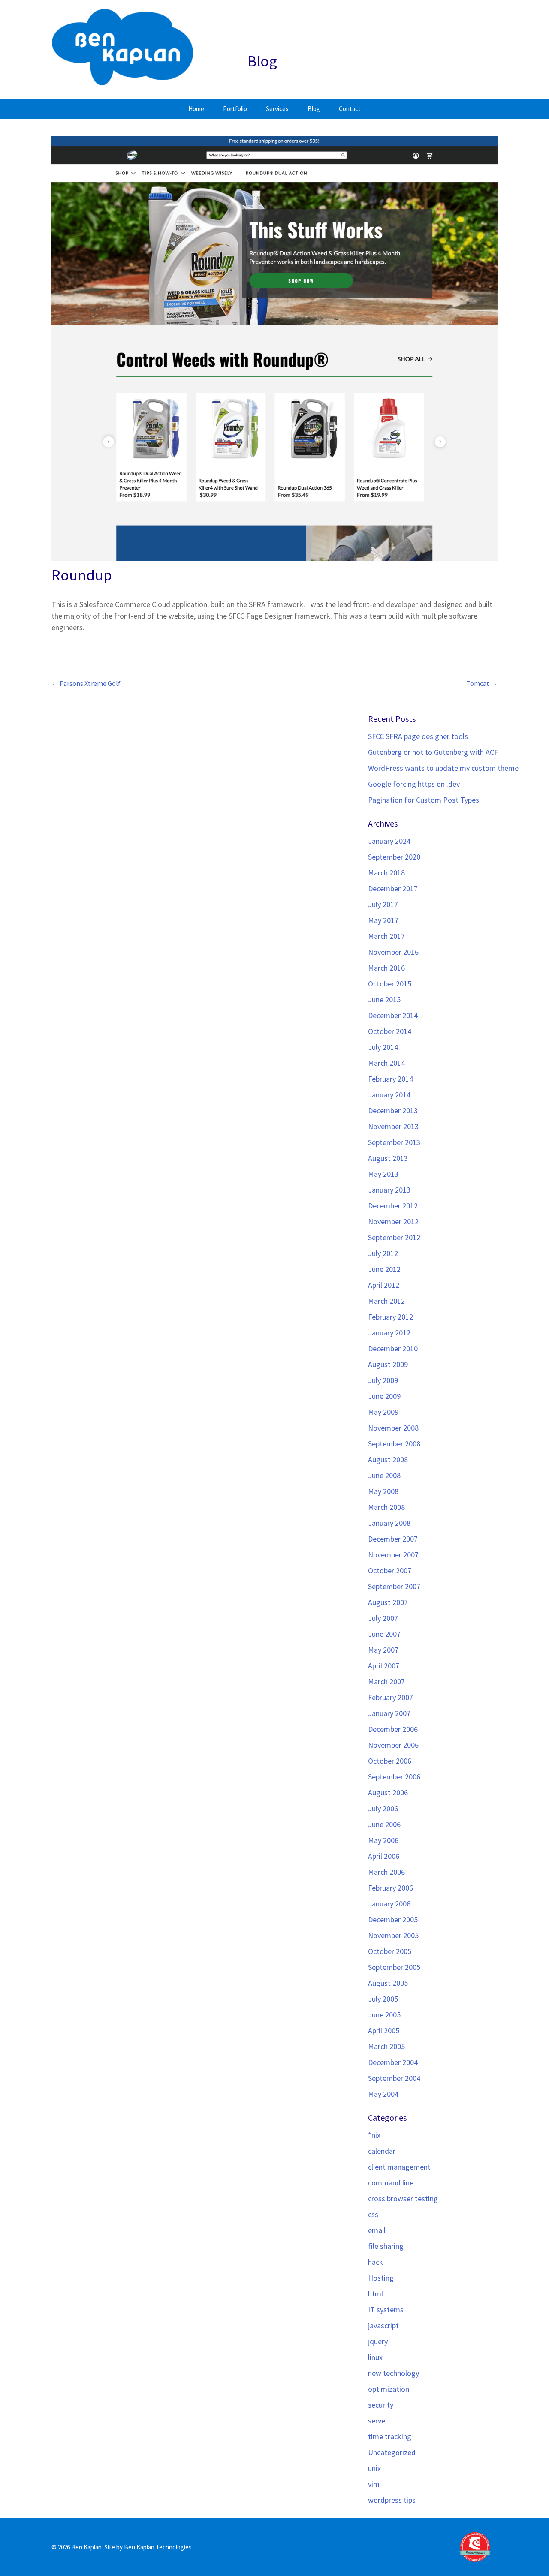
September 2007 (394, 1586)
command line (391, 2183)
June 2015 (384, 999)
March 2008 (386, 1507)
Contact (350, 109)
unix (374, 2468)
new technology (394, 2373)
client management (399, 2167)
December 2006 (393, 1729)
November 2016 (393, 952)
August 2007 (388, 1602)
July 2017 (383, 904)
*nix (374, 2135)
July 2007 (383, 1618)
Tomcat (482, 684)
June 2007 (384, 1634)
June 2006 (384, 1824)
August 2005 (388, 1983)
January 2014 (389, 1095)
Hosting (381, 2278)
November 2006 (393, 1745)
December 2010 (393, 1348)
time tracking (390, 2436)
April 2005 (384, 2030)
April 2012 (384, 1285)
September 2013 (394, 1142)
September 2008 (394, 1444)
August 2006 (388, 1793)
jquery (378, 2341)
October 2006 (390, 1761)
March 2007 (386, 1682)
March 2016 (386, 968)
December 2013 (393, 1111)
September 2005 (394, 1967)
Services (277, 109)
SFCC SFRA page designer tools (418, 736)
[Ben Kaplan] (123, 49)
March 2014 (386, 1063)
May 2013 (383, 1174)
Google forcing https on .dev (414, 784)
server (378, 2421)
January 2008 (389, 1523)
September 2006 (394, 1777)
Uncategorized (392, 2452)
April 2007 (384, 1666)
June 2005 (384, 2015)
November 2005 (393, 1935)
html (376, 2294)
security (381, 2405)
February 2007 (391, 1697)
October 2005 (390, 1951)
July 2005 (383, 1999)
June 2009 (384, 1396)
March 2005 (386, 2046)
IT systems (386, 2310)
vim (374, 2484)
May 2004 (383, 2094)
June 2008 (384, 1475)
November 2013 (393, 1126)
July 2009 (383, 1380)
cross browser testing (403, 2199)
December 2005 (393, 1919)
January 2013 (389, 1190)
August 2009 (388, 1364)
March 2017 (386, 936)
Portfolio (235, 109)
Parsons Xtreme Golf (86, 684)
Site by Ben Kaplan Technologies (148, 2547)
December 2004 (393, 2062)
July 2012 (383, 1253)
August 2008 (388, 1459)
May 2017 (383, 920)
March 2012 (386, 1301)
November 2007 (393, 1555)
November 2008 (393, 1428)
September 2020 (394, 857)
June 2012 (384, 1269)
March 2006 (386, 1872)
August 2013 (388, 1158)
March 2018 (386, 873)
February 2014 (391, 1079)
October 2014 (390, 1031)
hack (376, 2262)
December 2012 (393, 1206)
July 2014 (383, 1047)
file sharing (386, 2246)
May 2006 (383, 1840)
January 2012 (389, 1333)
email (377, 2230)
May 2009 (383, 1412)
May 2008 (383, 1491)
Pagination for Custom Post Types (424, 800)
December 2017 (393, 888)
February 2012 (391, 1317)
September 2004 (394, 2078)
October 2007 (390, 1571)
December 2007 (393, 1539)
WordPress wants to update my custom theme (443, 768)
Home (196, 109)
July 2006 (383, 1808)
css (373, 2214)
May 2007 (383, 1650)
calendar (382, 2151)
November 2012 (393, 1222)
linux (375, 2357)
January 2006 (389, 1904)
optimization (389, 2389)
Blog (314, 109)
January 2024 (389, 841)
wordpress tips (392, 2500)
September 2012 (394, 1237)
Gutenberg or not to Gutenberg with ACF (433, 752)
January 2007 (389, 1713)
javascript (383, 2325)
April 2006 (384, 1856)
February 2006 (391, 1888)
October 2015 (390, 984)
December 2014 (393, 1015)
